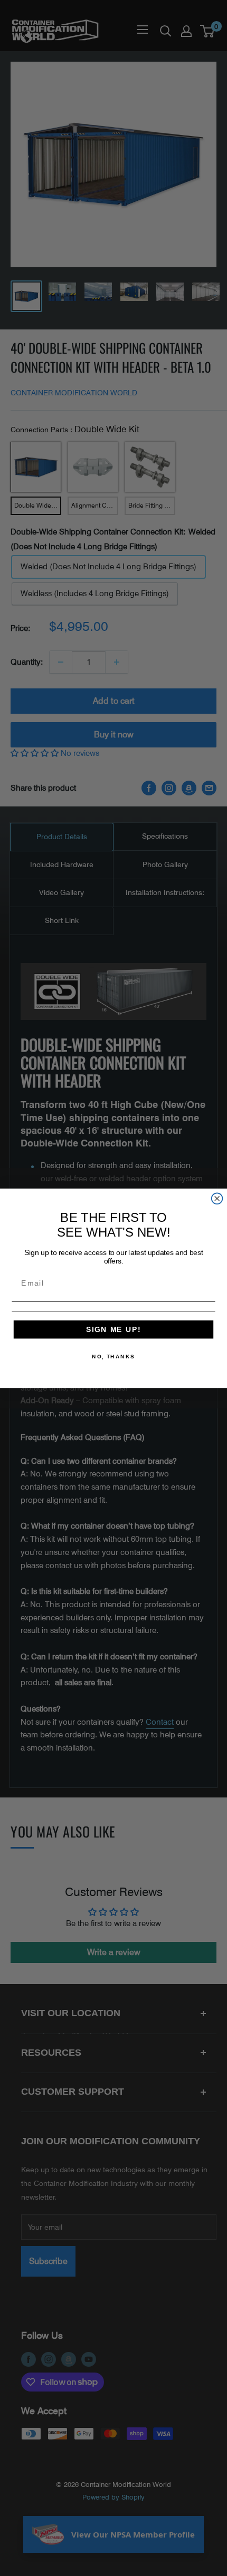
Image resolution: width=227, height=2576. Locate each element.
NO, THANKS (113, 1356)
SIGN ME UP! (113, 1329)
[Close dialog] (217, 1198)
